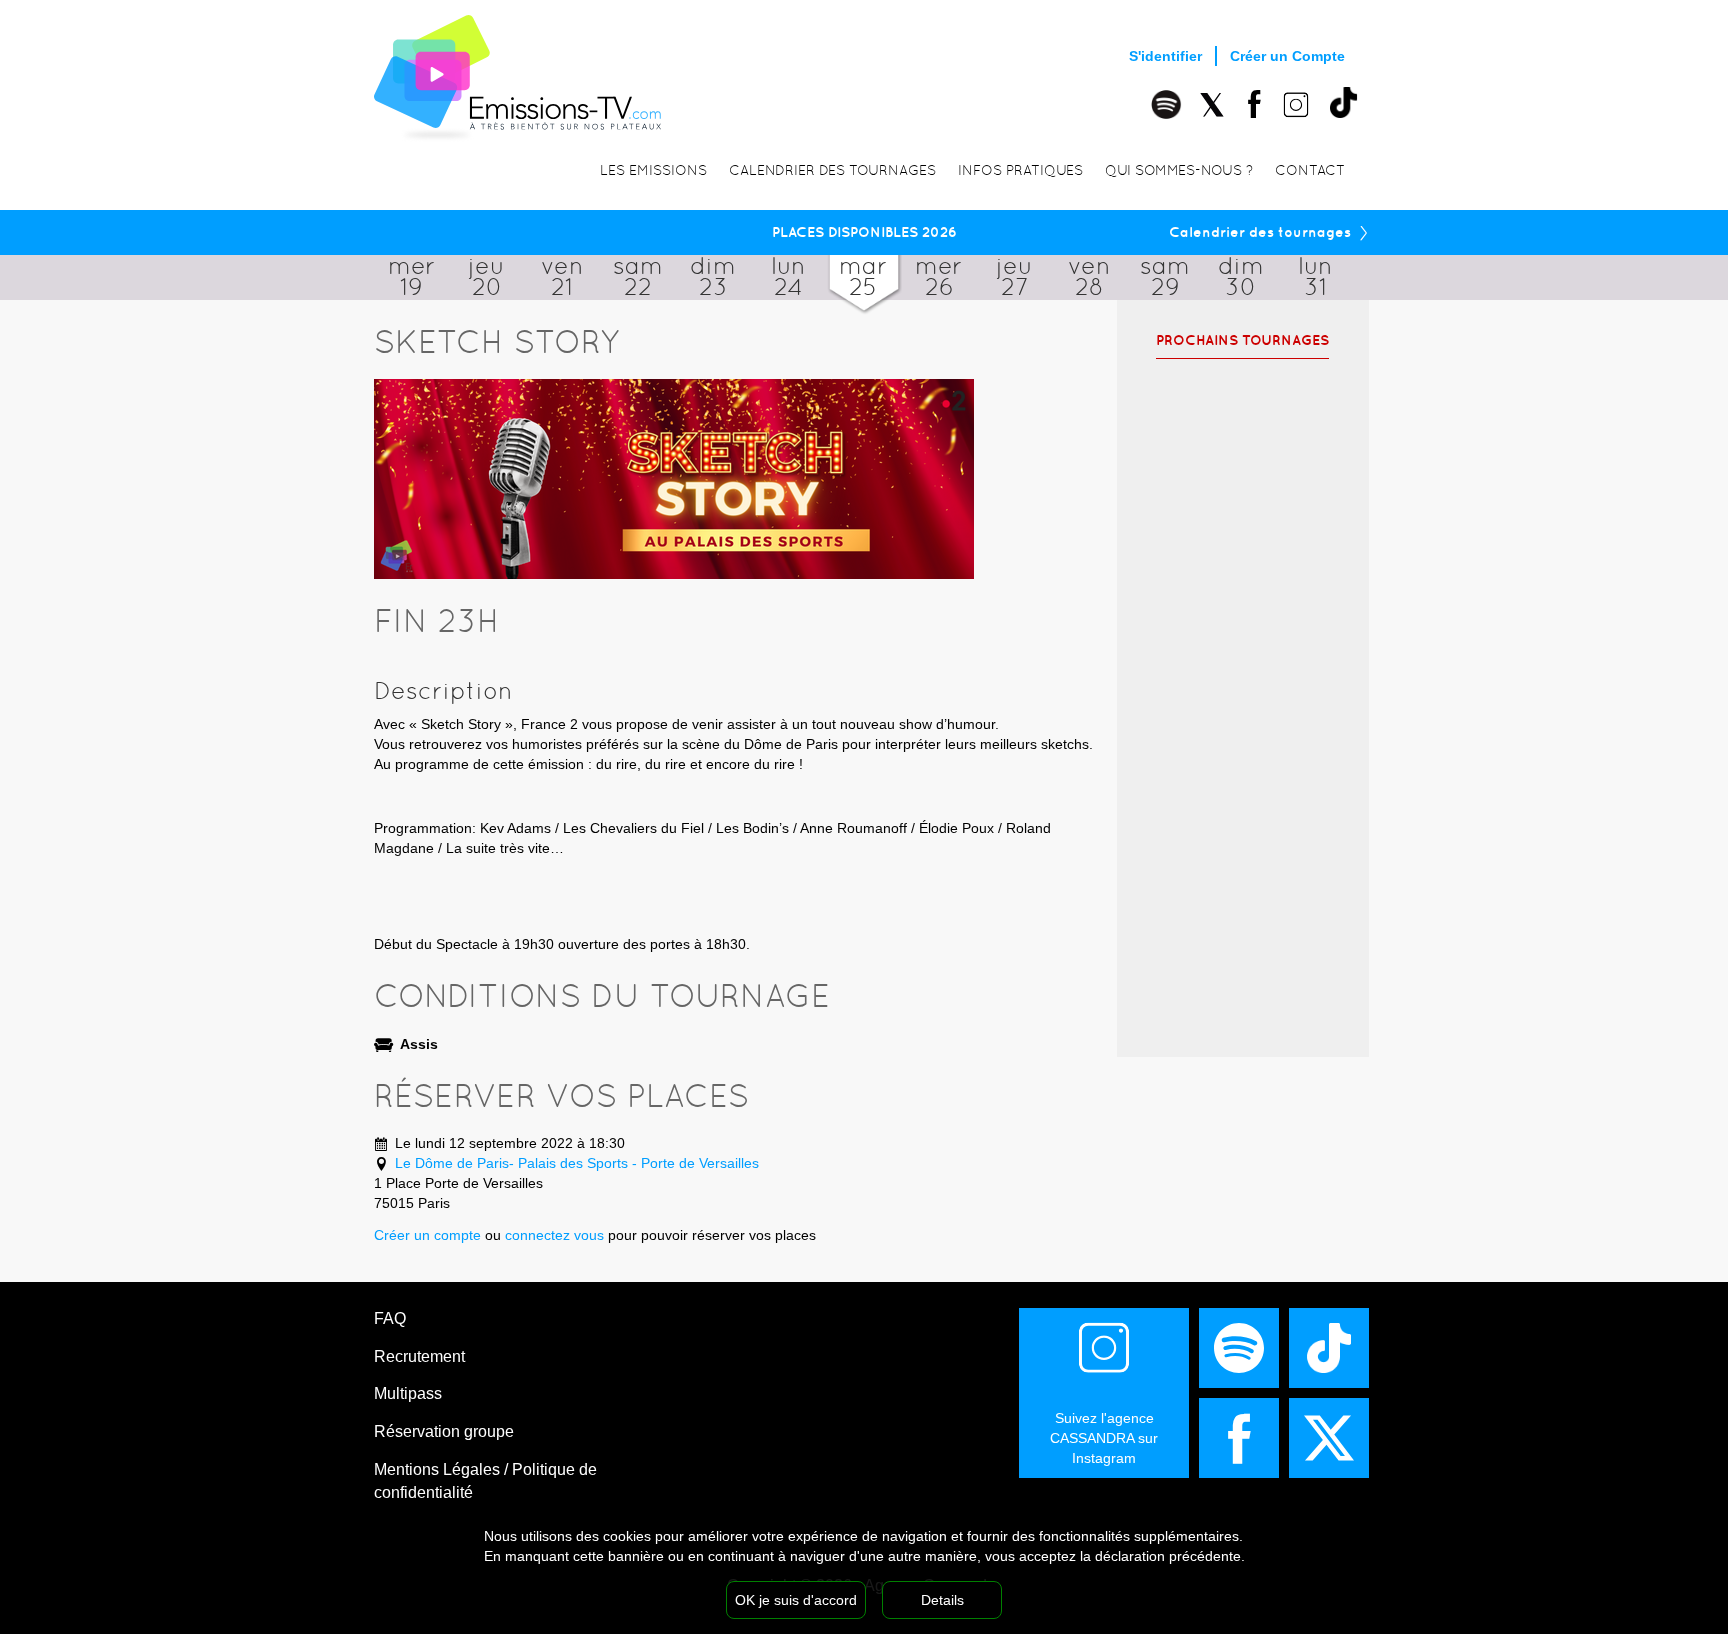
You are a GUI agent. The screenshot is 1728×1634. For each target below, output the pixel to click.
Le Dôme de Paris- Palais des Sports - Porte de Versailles (577, 1163)
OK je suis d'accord (796, 1600)
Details (942, 1600)
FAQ (390, 1318)
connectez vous (554, 1235)
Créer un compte (427, 1235)
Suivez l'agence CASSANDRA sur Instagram (1104, 1438)
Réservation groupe (444, 1431)
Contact (1310, 170)
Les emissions (653, 170)
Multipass (408, 1393)
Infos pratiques (1020, 170)
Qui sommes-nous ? (1179, 170)
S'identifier (1165, 56)
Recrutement (419, 1356)
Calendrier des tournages (832, 170)
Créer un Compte (1287, 56)
